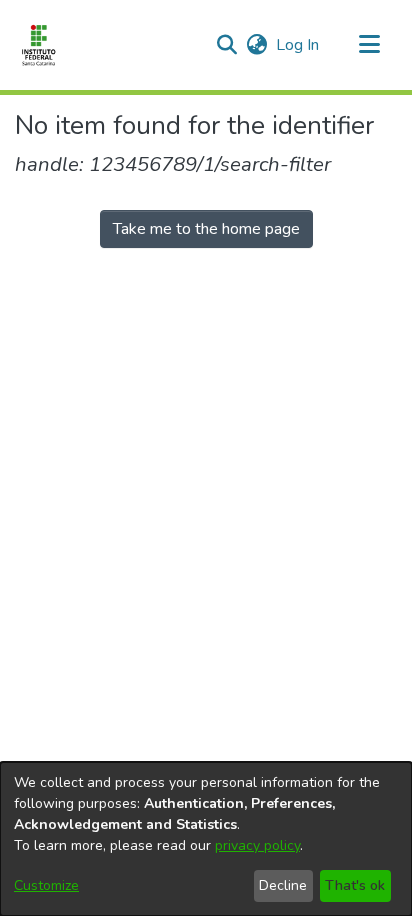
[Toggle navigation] (369, 45)
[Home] (38, 45)
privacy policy (257, 845)
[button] (226, 45)
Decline (283, 885)
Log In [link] (298, 45)
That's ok (355, 885)
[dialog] (206, 839)
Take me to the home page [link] (206, 229)
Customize (46, 885)
